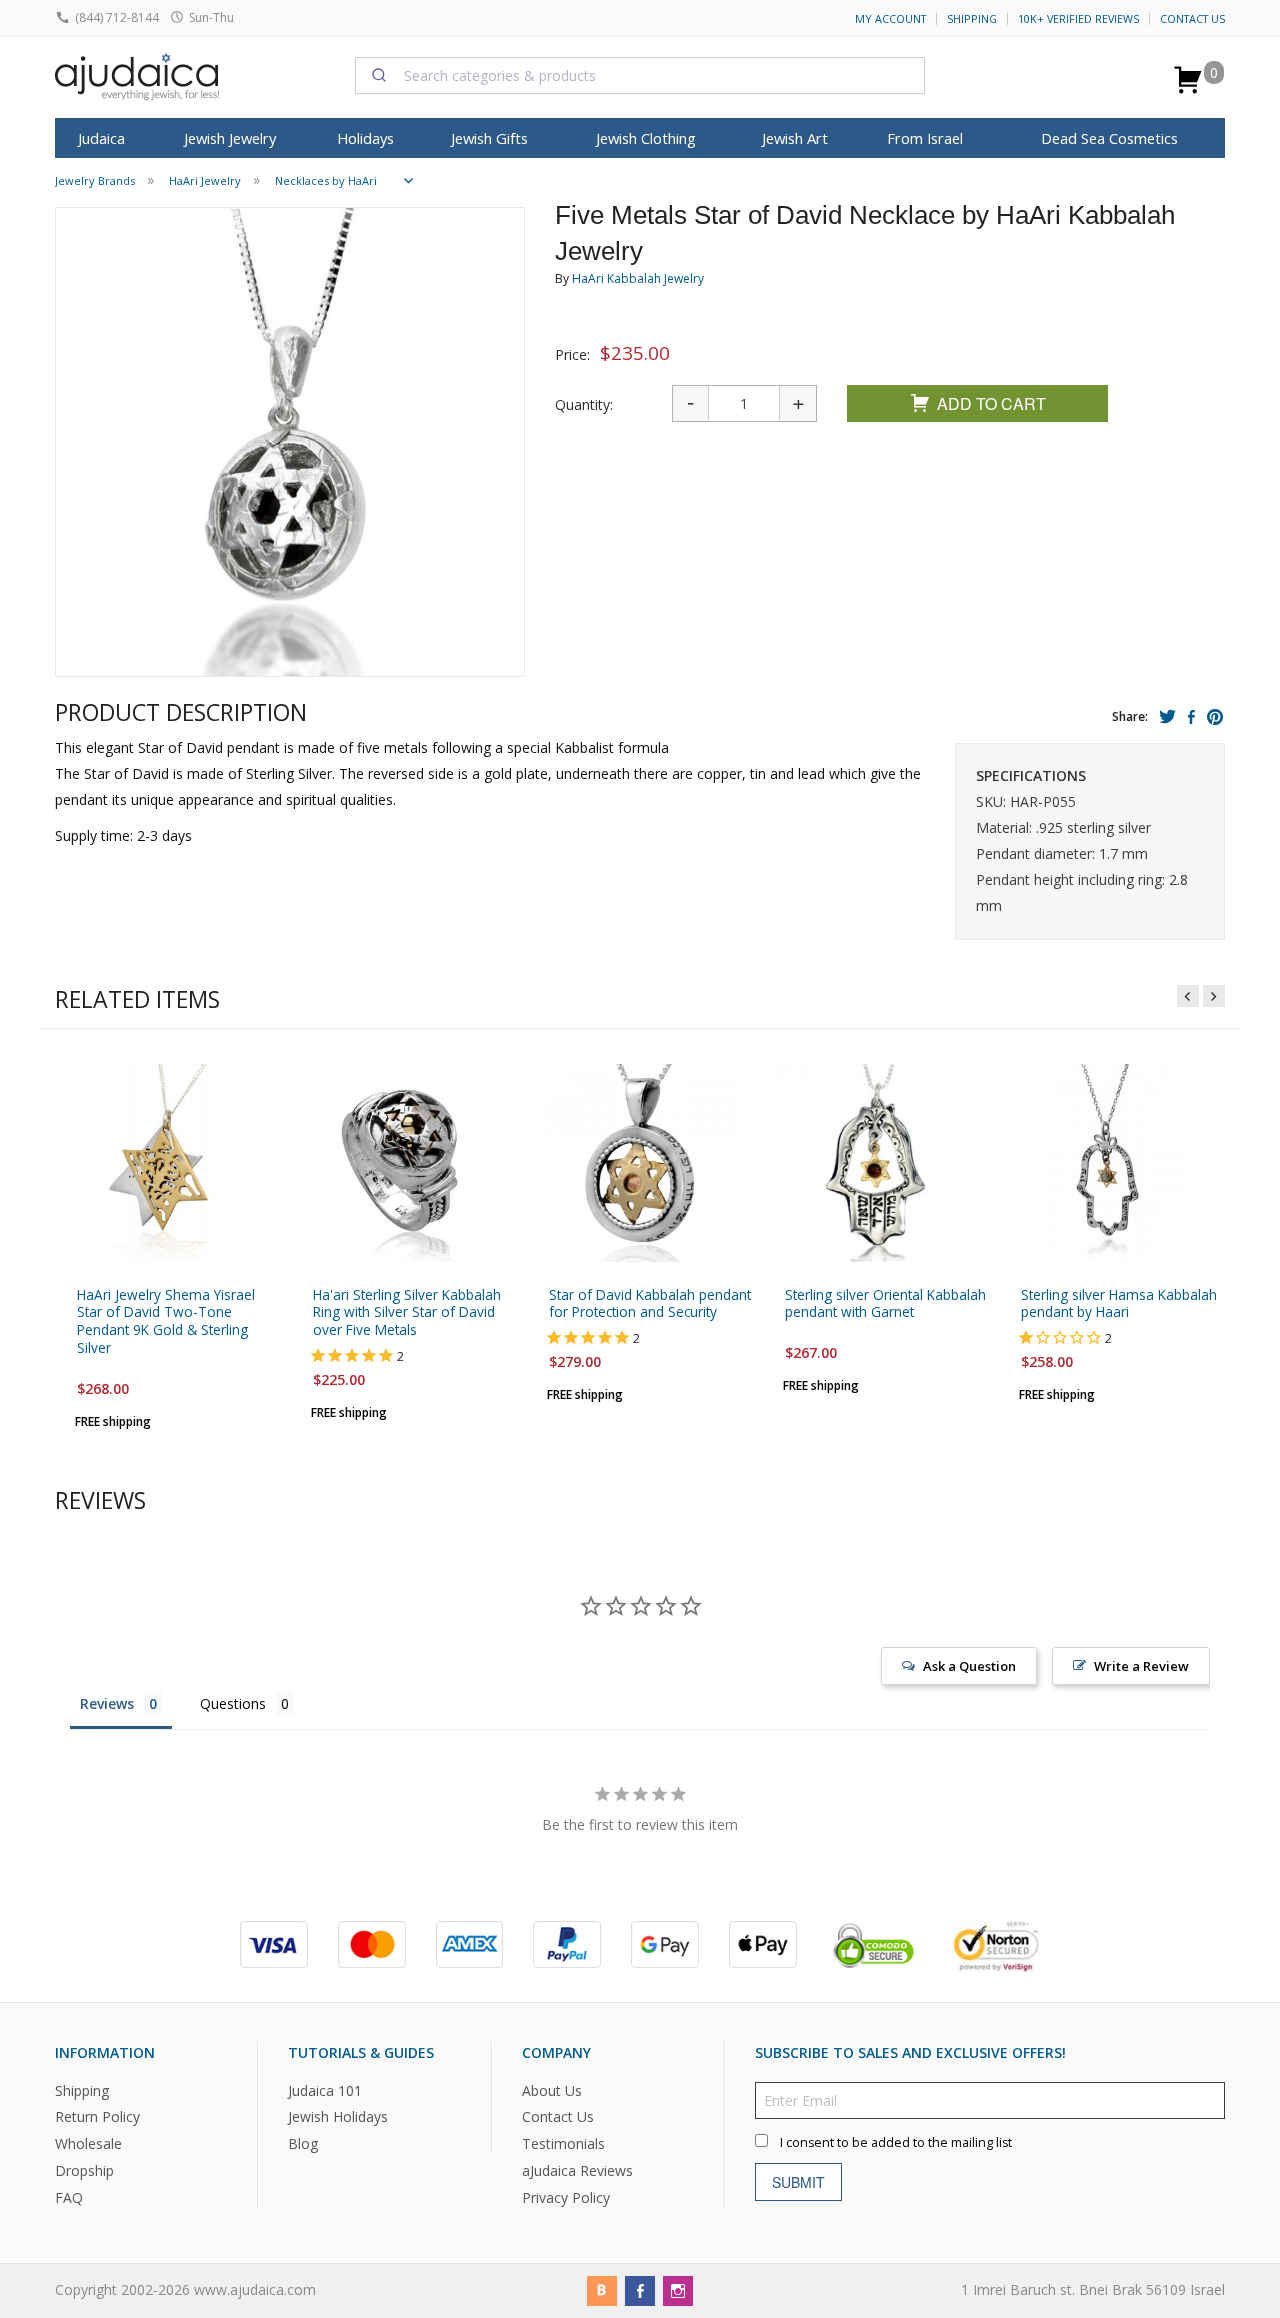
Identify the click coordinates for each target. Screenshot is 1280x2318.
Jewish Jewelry (230, 138)
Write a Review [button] (1141, 1666)
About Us (552, 2089)
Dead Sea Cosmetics (1109, 138)
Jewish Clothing (646, 138)
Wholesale (88, 2143)
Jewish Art (795, 138)
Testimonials (563, 2143)
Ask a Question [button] (969, 1666)
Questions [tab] (233, 1703)
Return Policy (97, 2116)
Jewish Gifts (489, 138)
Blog (303, 2143)
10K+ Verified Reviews (1078, 19)
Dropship (84, 2170)
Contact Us (1192, 19)
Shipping (972, 19)
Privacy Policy (566, 2197)
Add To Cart (991, 403)
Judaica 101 (325, 2089)
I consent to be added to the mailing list (896, 2141)
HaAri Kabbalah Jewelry (638, 278)
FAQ (69, 2197)
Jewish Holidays (338, 2116)
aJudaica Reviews (577, 2170)
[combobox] (640, 75)
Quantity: (584, 404)
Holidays (365, 138)
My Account (890, 19)
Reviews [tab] (107, 1703)
